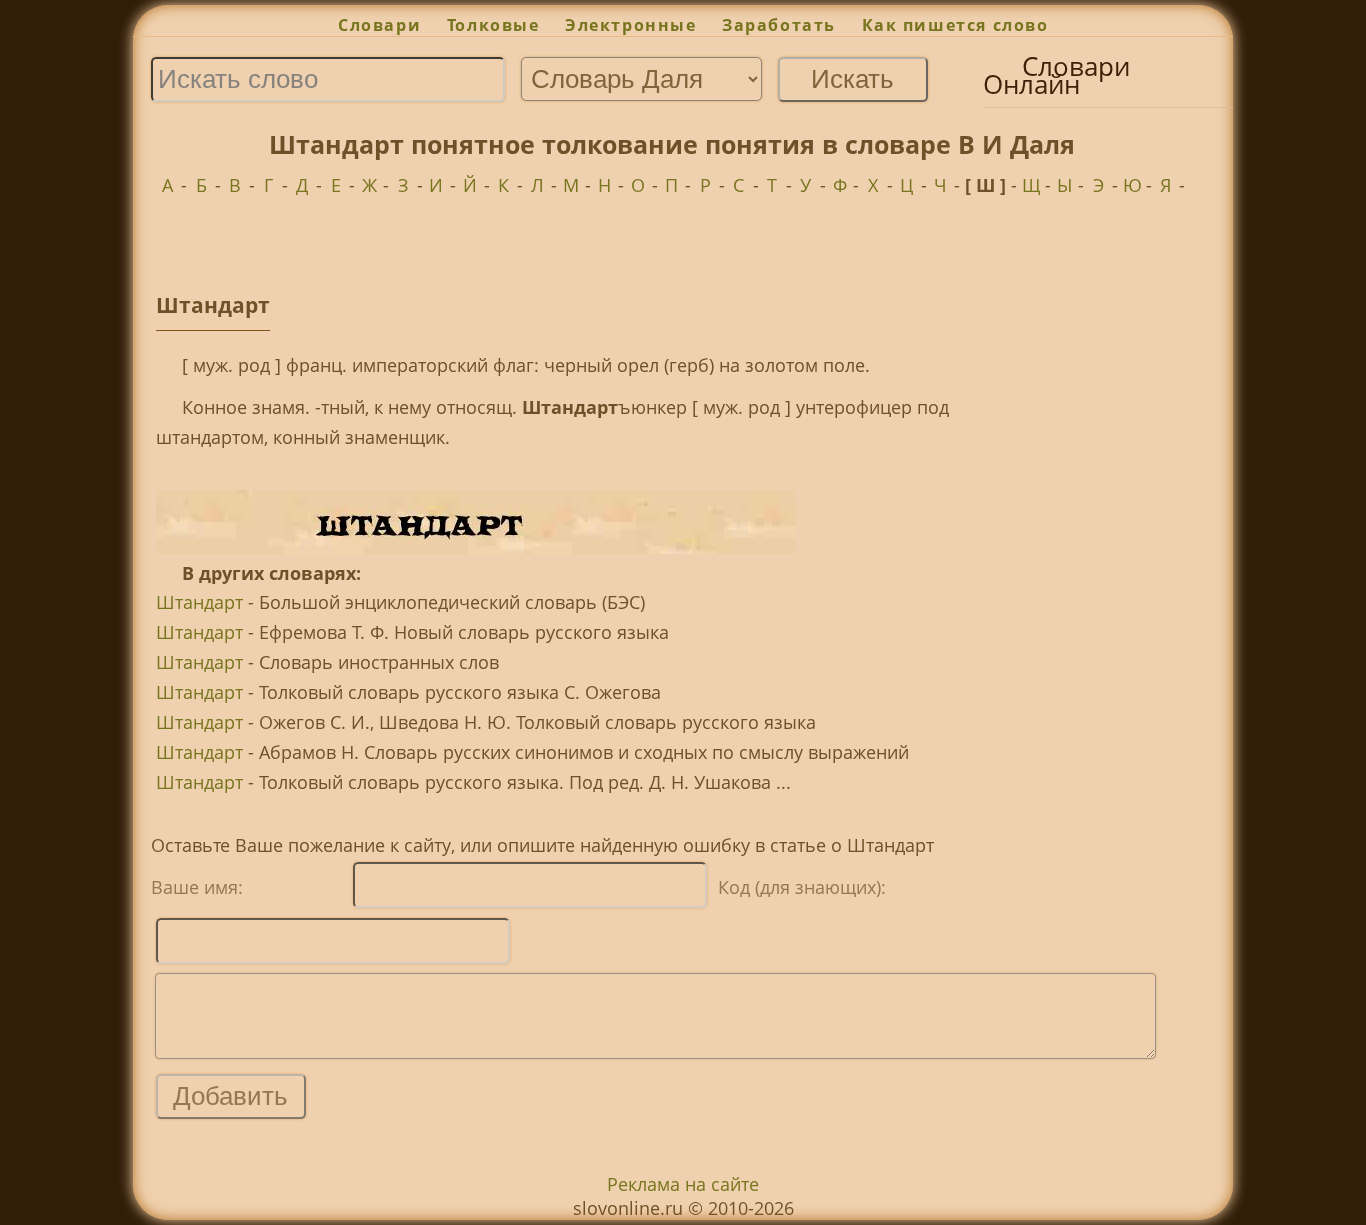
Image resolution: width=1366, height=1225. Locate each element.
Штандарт (199, 602)
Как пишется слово (955, 25)
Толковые (493, 25)
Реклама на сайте (683, 1184)
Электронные (630, 25)
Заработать (779, 25)
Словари (379, 25)
